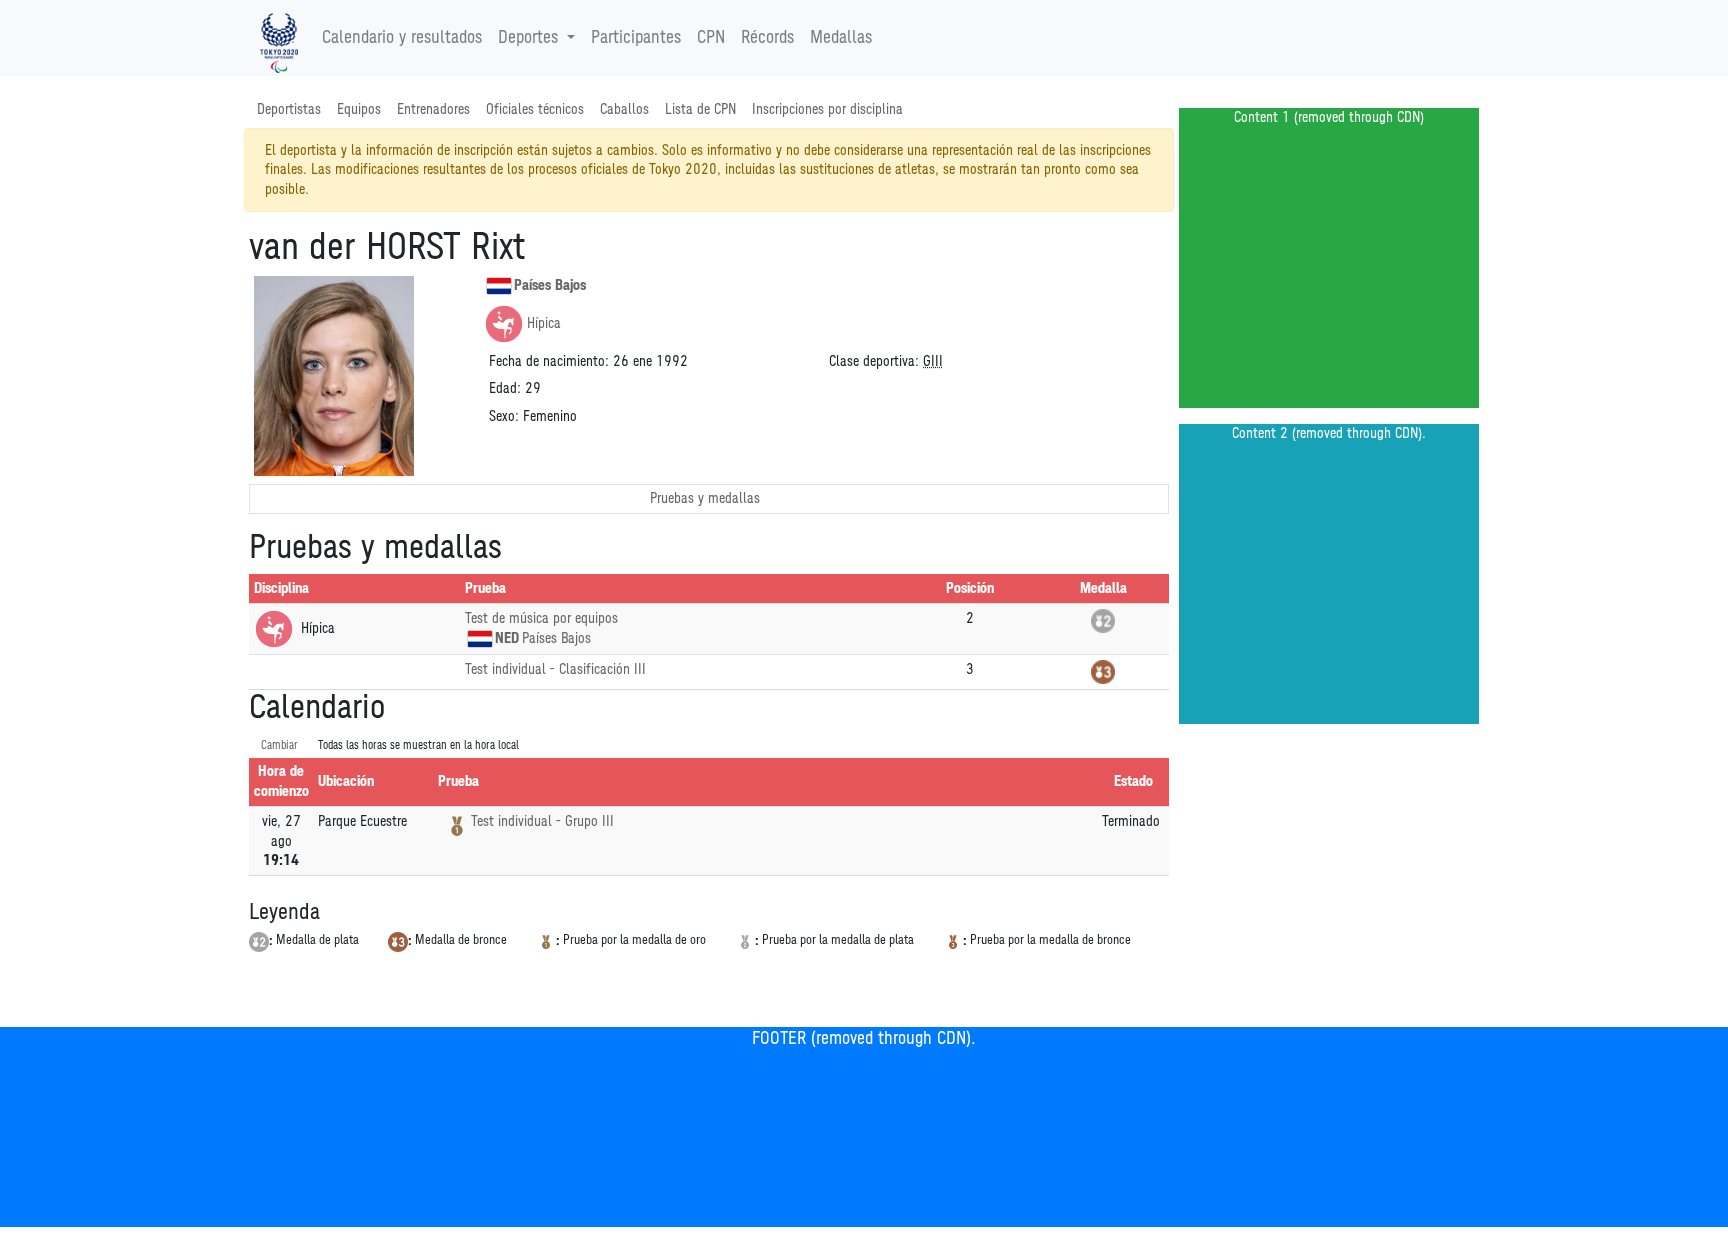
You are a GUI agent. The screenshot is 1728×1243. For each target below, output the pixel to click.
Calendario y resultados (402, 38)
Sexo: (504, 416)
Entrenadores (433, 109)
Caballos (624, 109)
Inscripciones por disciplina (827, 109)
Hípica (544, 323)
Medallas (841, 38)
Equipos (359, 109)
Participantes (636, 38)
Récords (767, 38)
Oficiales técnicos (535, 109)
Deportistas (289, 109)
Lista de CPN (700, 109)
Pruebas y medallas (705, 498)
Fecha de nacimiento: (549, 361)
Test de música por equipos (541, 618)
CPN (711, 38)
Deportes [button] (528, 38)
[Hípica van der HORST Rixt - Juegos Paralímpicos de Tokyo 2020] (279, 38)
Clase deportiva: (874, 361)
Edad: (505, 388)
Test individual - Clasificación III (555, 669)
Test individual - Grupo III (542, 821)
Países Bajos (550, 285)
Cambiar (279, 745)
